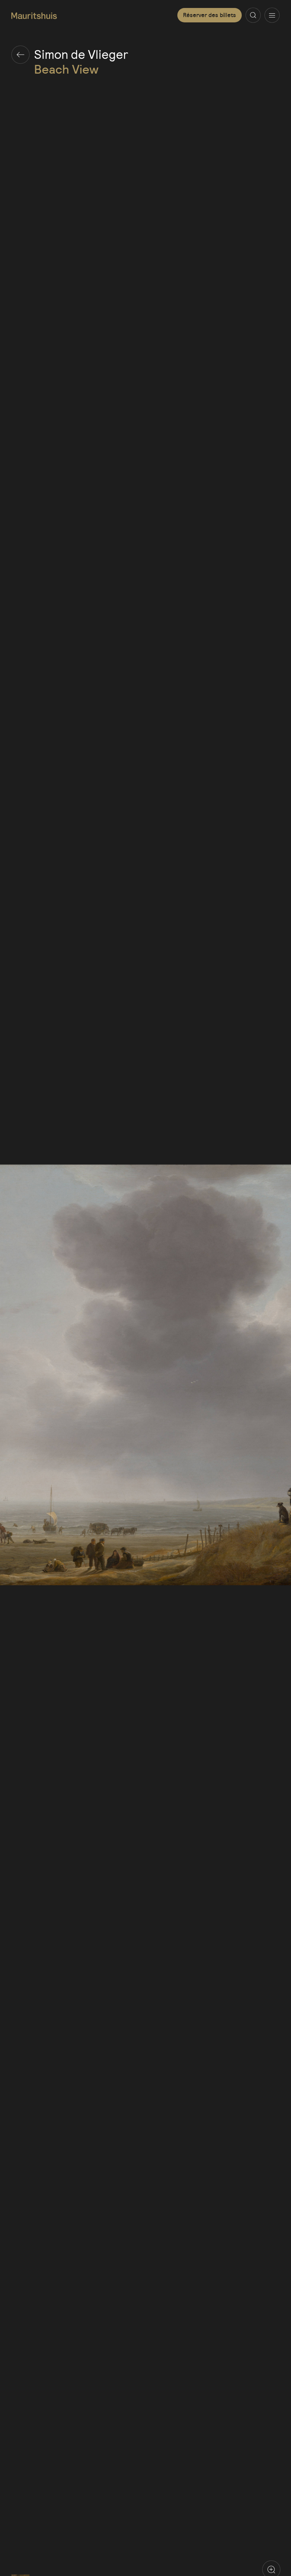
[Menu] (272, 15)
